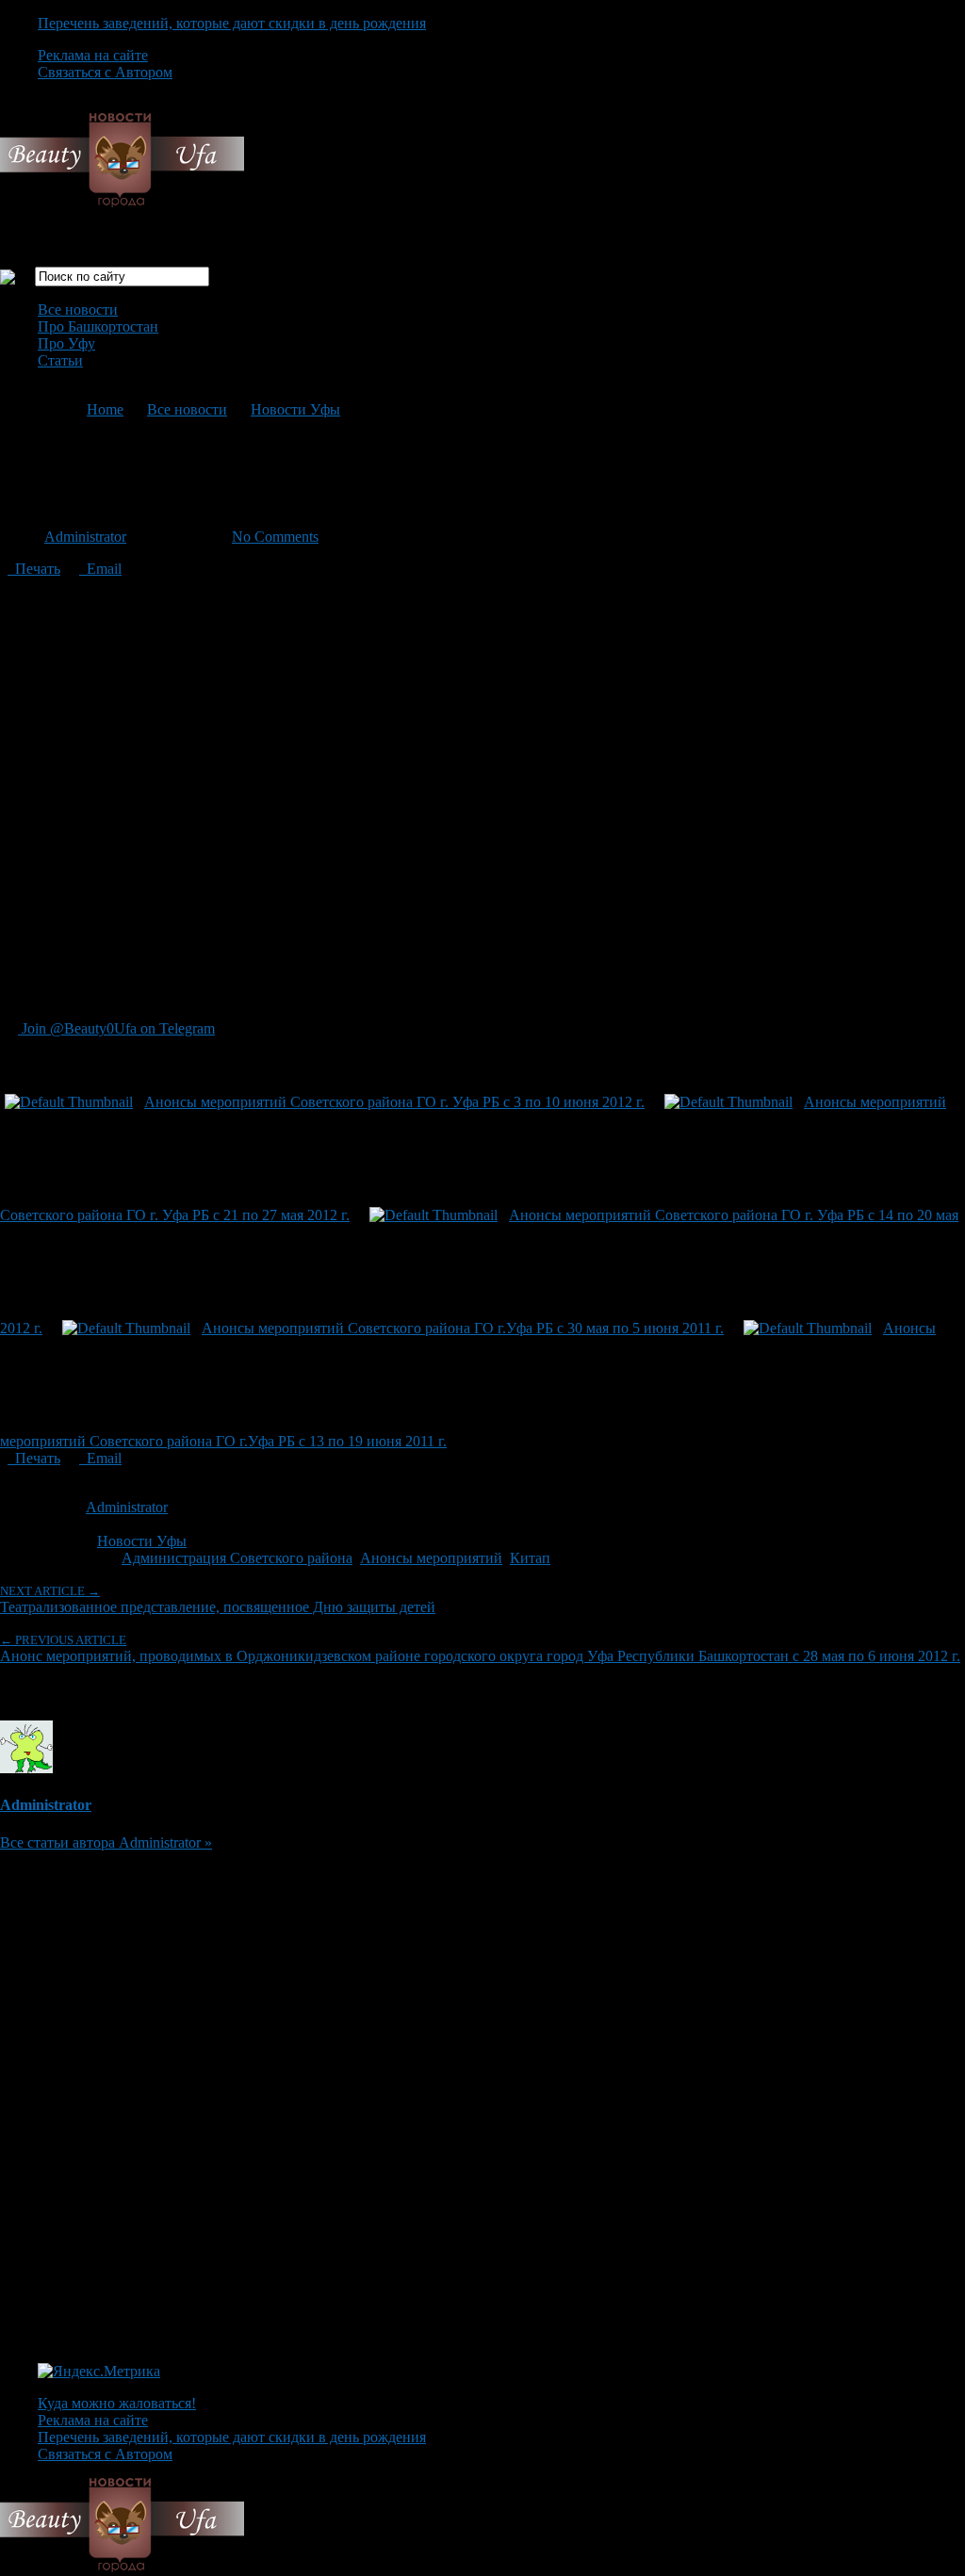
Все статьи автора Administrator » (106, 1842)
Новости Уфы (295, 409)
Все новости (78, 310)
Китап (530, 1558)
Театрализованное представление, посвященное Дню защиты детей (218, 1599)
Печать (34, 569)
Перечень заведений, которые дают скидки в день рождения (232, 23)
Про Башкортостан (98, 326)
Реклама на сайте (93, 55)
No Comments (275, 537)
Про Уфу (66, 343)
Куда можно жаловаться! (117, 2403)
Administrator (85, 537)
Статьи (60, 360)
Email (100, 569)
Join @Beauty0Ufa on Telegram (116, 1028)
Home (105, 409)
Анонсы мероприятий (431, 1558)
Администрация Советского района (237, 1558)
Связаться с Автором (105, 72)
